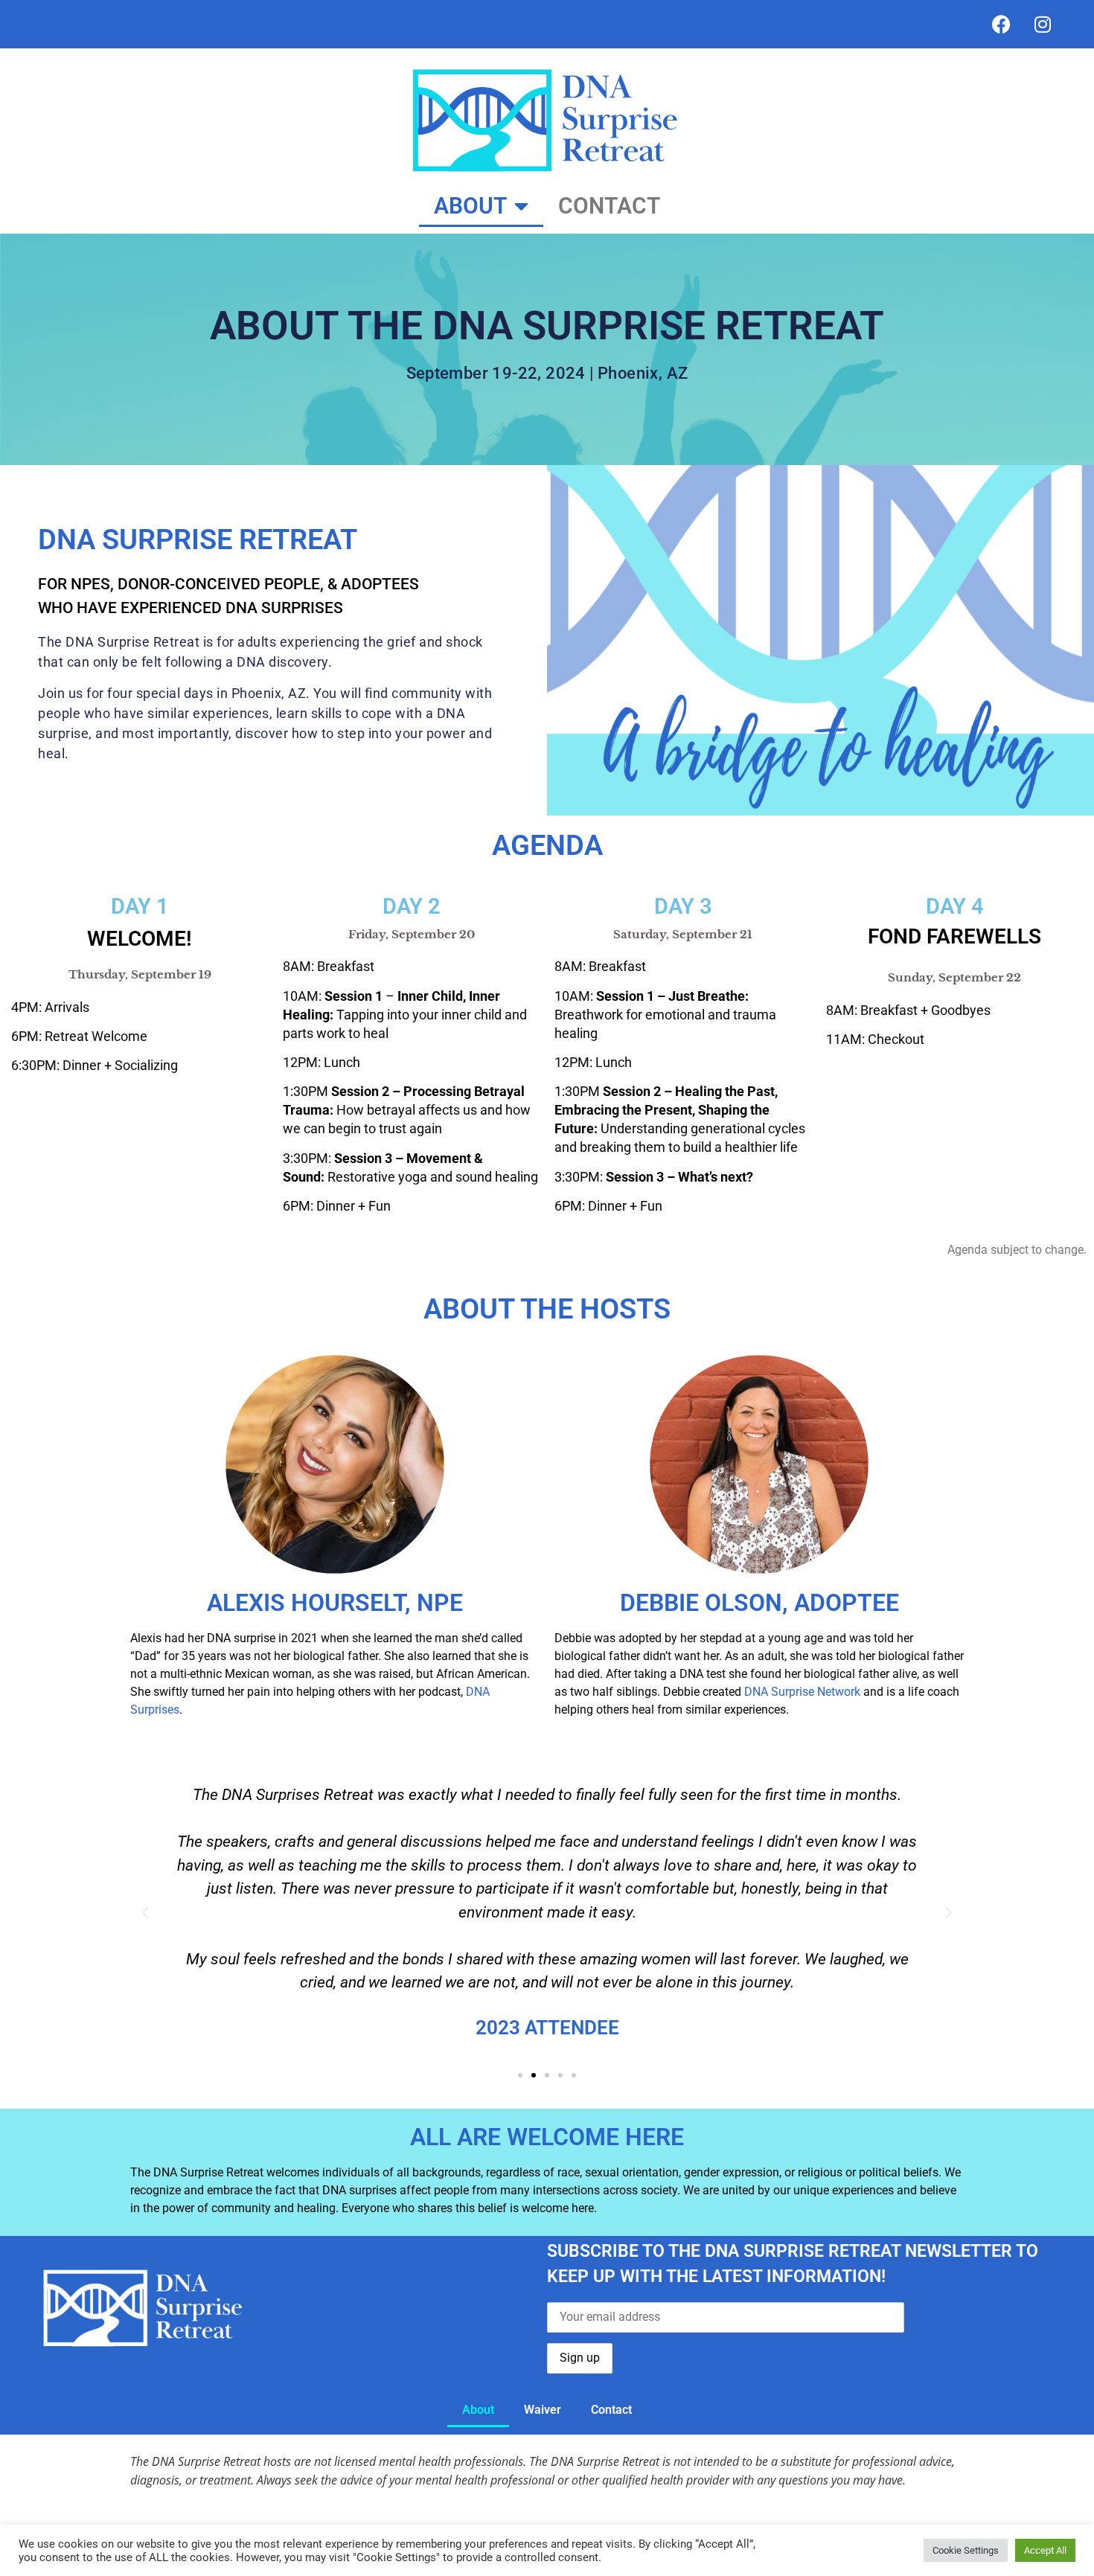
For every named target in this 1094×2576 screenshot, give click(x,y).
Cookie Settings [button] (966, 2550)
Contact (609, 206)
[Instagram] (1043, 25)
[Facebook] (1002, 25)
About (470, 206)
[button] (145, 1913)
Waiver (543, 2410)
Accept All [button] (1045, 2550)
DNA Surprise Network (804, 1692)
